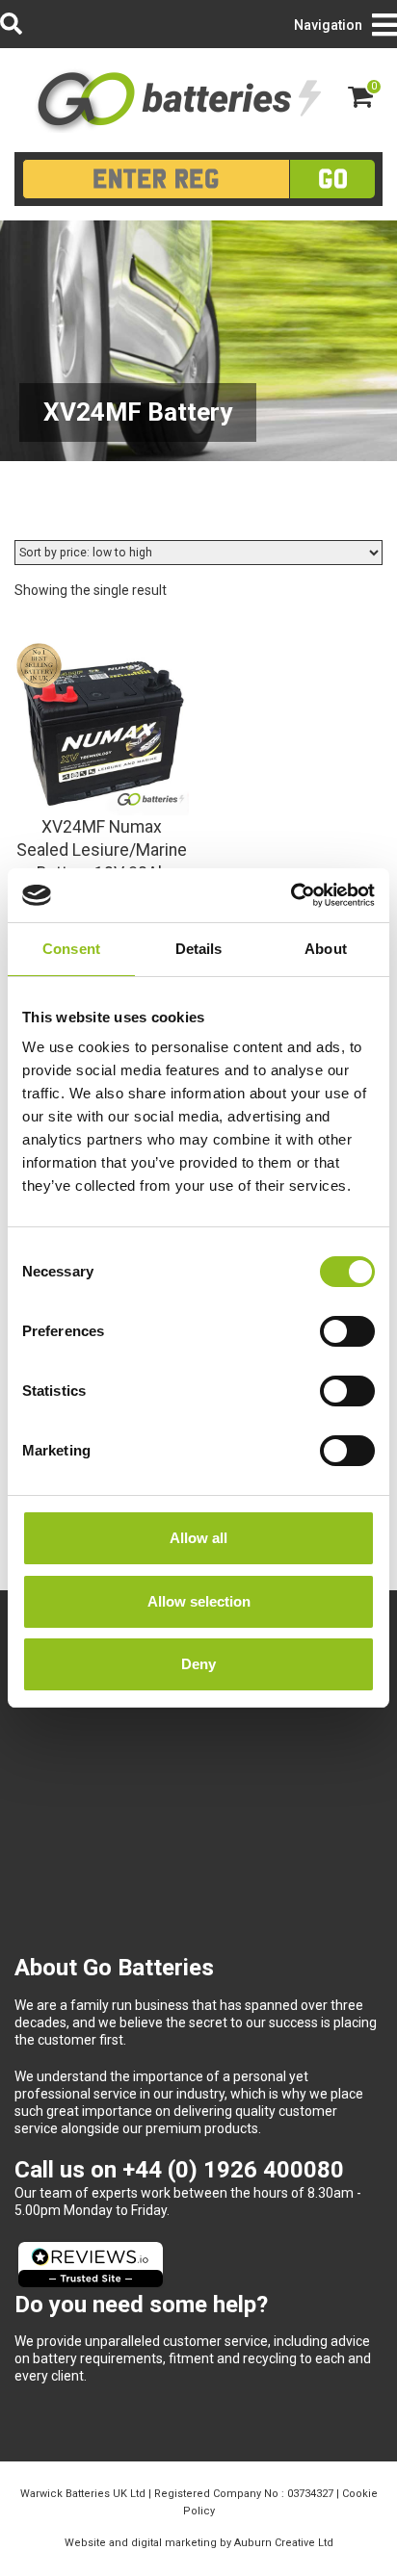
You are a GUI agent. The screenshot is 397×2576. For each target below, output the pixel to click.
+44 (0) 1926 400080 (233, 2170)
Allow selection (199, 1601)
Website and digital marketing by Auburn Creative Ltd (199, 2543)
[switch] (347, 1331)
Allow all (198, 1538)
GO (333, 179)
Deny (198, 1664)
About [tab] (326, 949)
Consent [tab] (71, 949)
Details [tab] (199, 949)
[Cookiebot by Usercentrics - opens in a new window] (291, 895)
